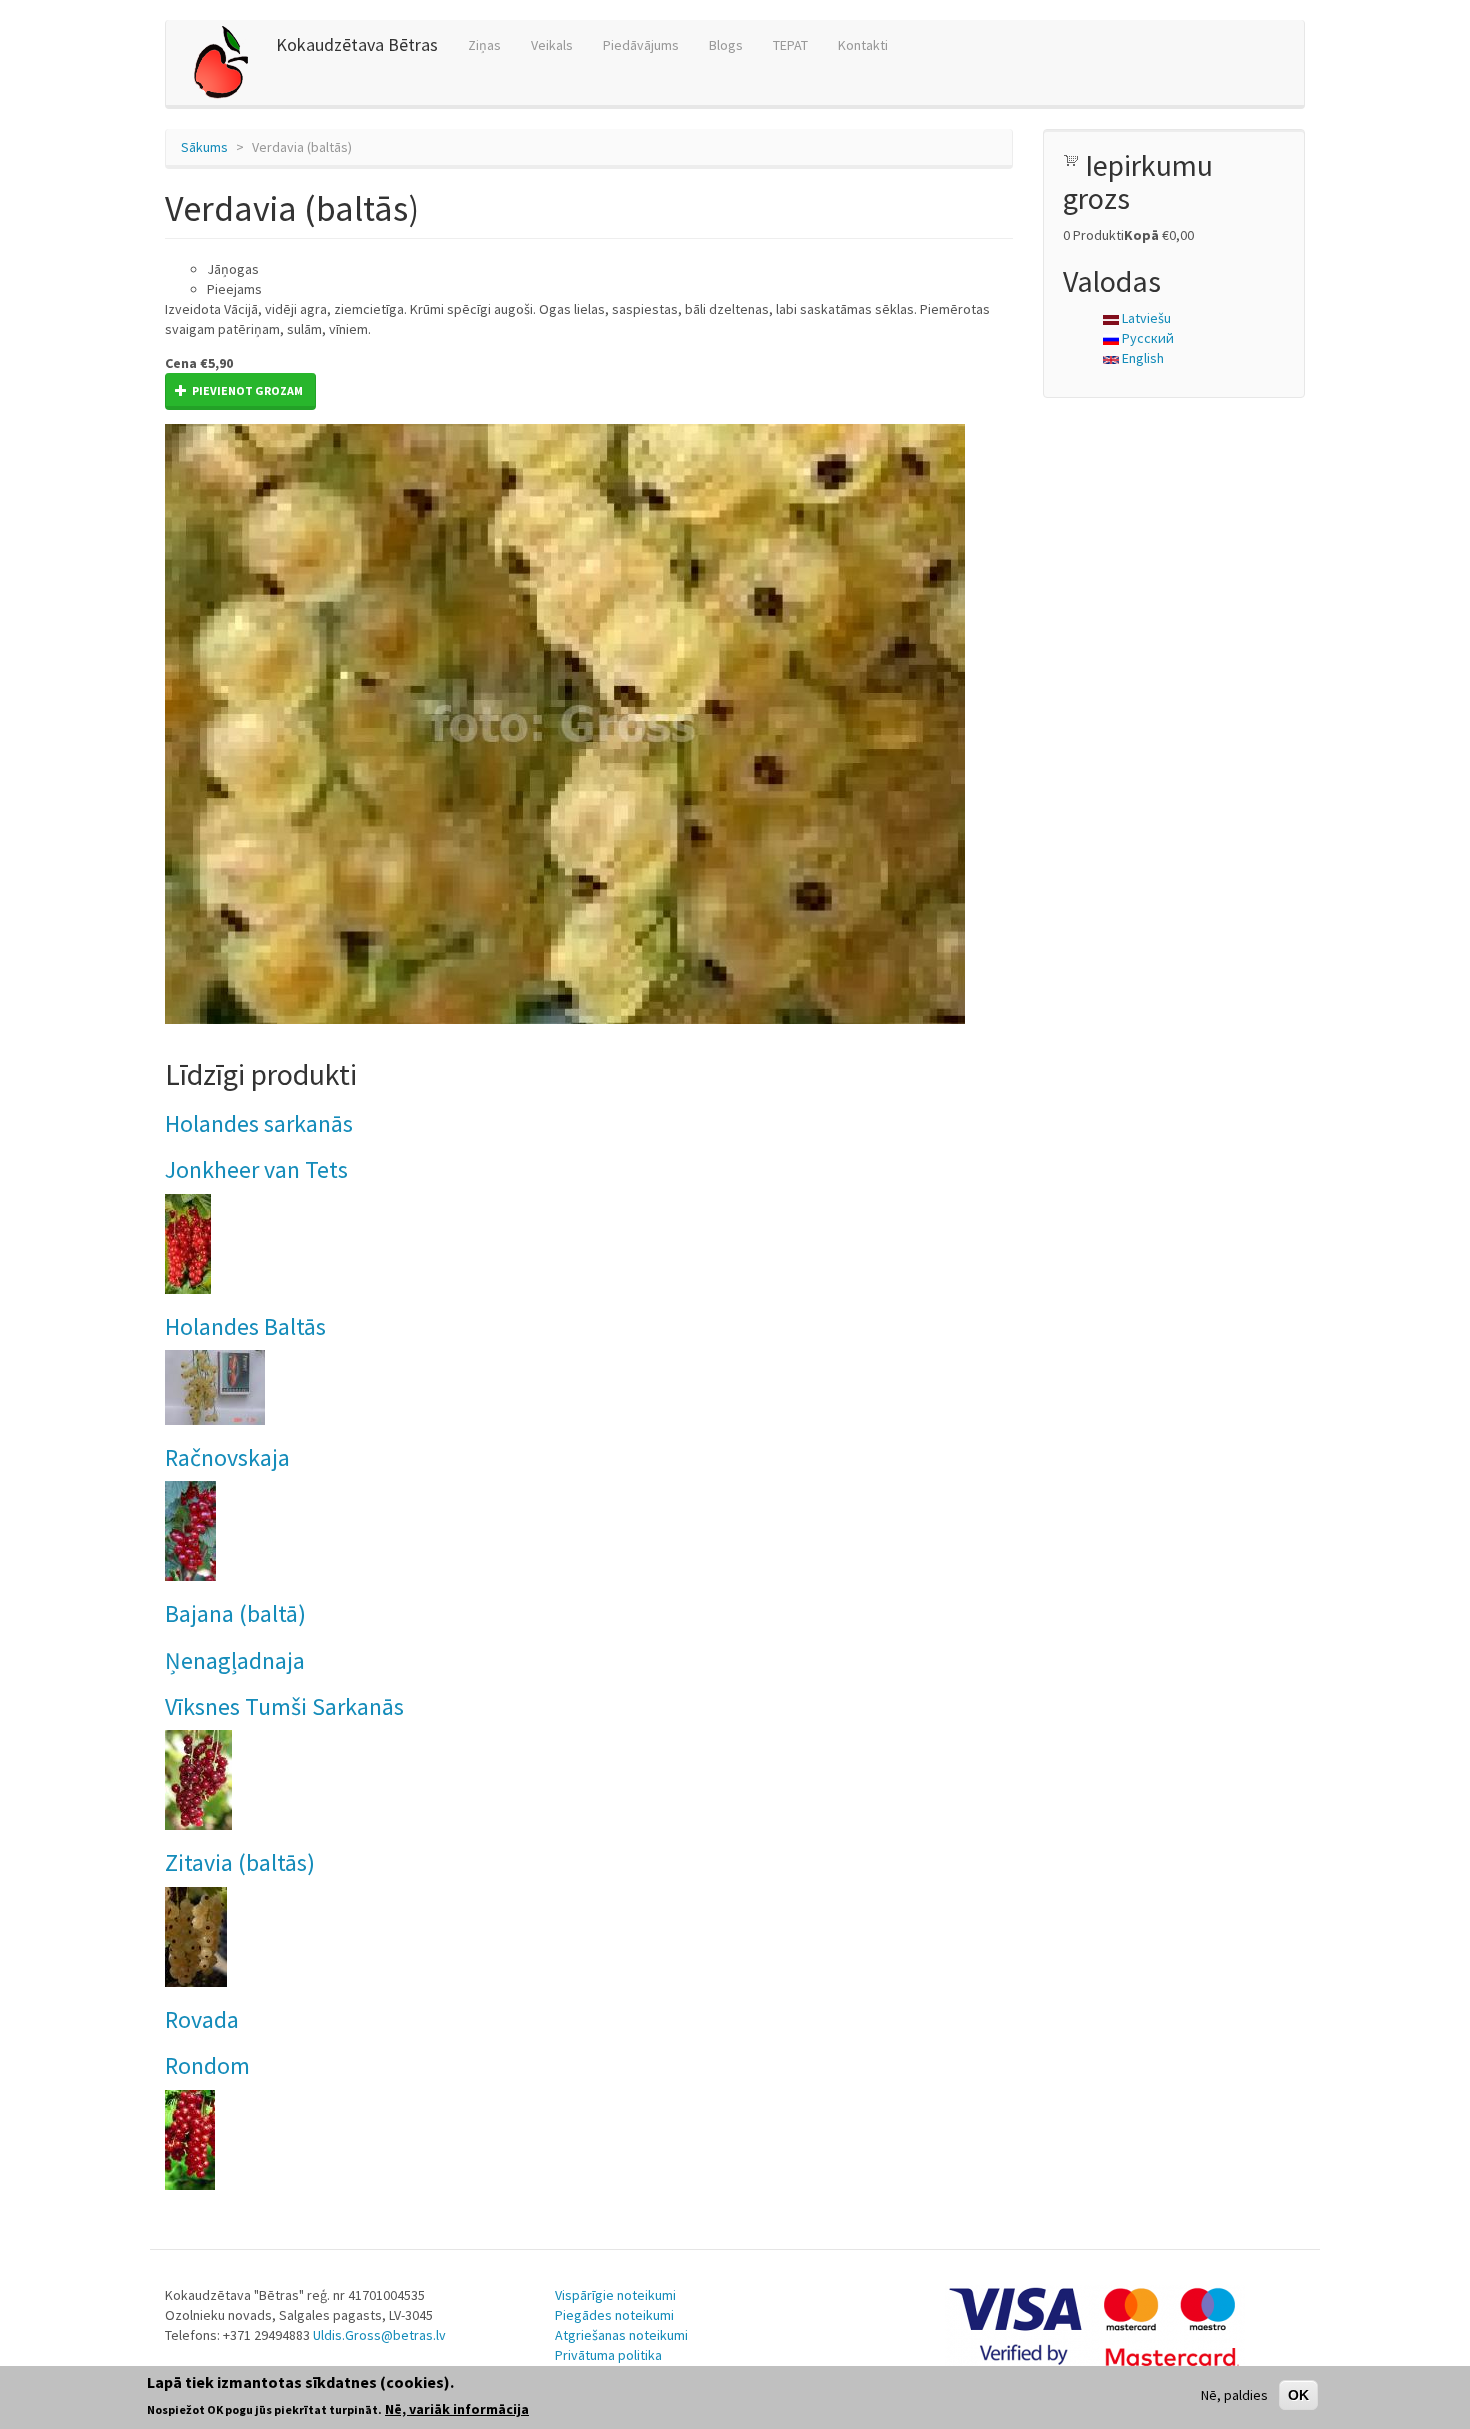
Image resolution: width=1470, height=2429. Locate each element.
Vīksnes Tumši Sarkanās (284, 1706)
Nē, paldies (1234, 2395)
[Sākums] (228, 62)
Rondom (207, 2065)
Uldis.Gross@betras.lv (379, 2335)
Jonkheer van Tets (256, 1169)
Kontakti (863, 45)
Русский (1146, 338)
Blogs (726, 45)
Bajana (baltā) (235, 1613)
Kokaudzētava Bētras (357, 44)
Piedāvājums (641, 45)
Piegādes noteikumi (614, 2315)
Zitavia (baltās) (240, 1862)
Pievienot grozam (246, 390)
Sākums (204, 147)
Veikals (552, 45)
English (1141, 358)
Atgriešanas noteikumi (621, 2335)
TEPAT (790, 45)
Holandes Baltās (245, 1326)
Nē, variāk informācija (457, 2408)
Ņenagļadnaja (235, 1660)
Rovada (202, 2019)
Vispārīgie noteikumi (615, 2295)
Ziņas (484, 45)
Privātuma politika (608, 2355)
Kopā (1141, 235)
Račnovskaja (227, 1457)
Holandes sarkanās (259, 1123)
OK (1298, 2395)
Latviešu (1145, 318)
